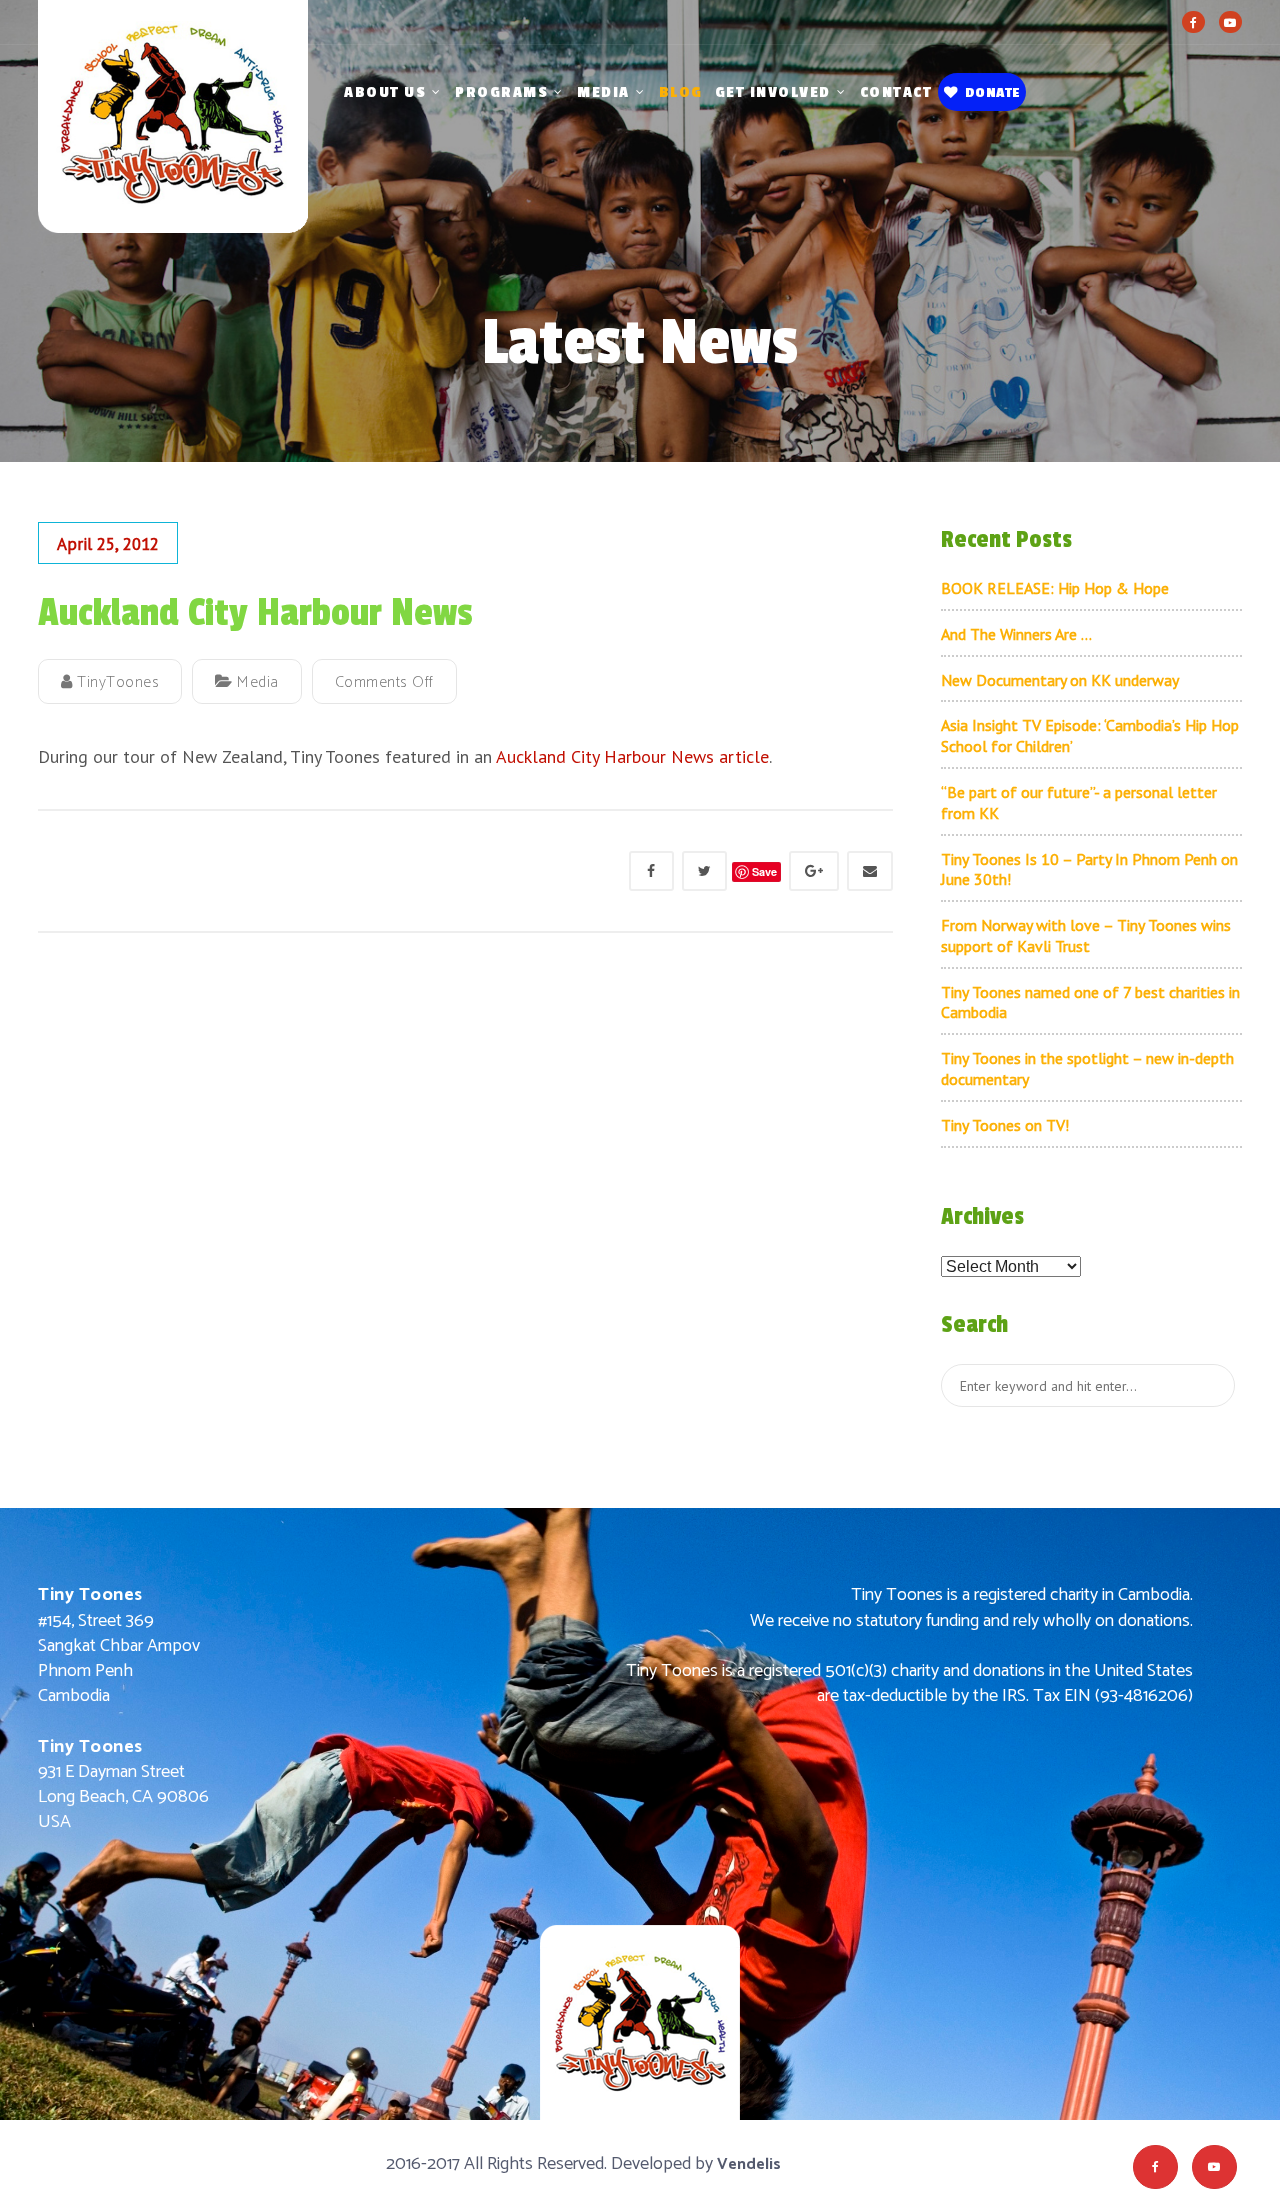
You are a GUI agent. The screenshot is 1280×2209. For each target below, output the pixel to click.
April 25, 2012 (108, 544)
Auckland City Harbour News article (632, 756)
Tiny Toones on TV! (1005, 1125)
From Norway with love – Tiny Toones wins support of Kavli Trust (1086, 935)
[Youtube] (1230, 22)
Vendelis (749, 2164)
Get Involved (773, 92)
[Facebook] (1193, 22)
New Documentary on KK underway (1060, 680)
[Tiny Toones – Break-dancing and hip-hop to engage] (173, 139)
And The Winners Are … (1016, 634)
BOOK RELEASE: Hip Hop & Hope (1055, 588)
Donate (992, 92)
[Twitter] (704, 871)
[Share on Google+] (814, 871)
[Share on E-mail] (870, 871)
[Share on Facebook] (651, 871)
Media (603, 92)
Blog (681, 92)
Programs (501, 92)
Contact (896, 92)
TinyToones (116, 682)
